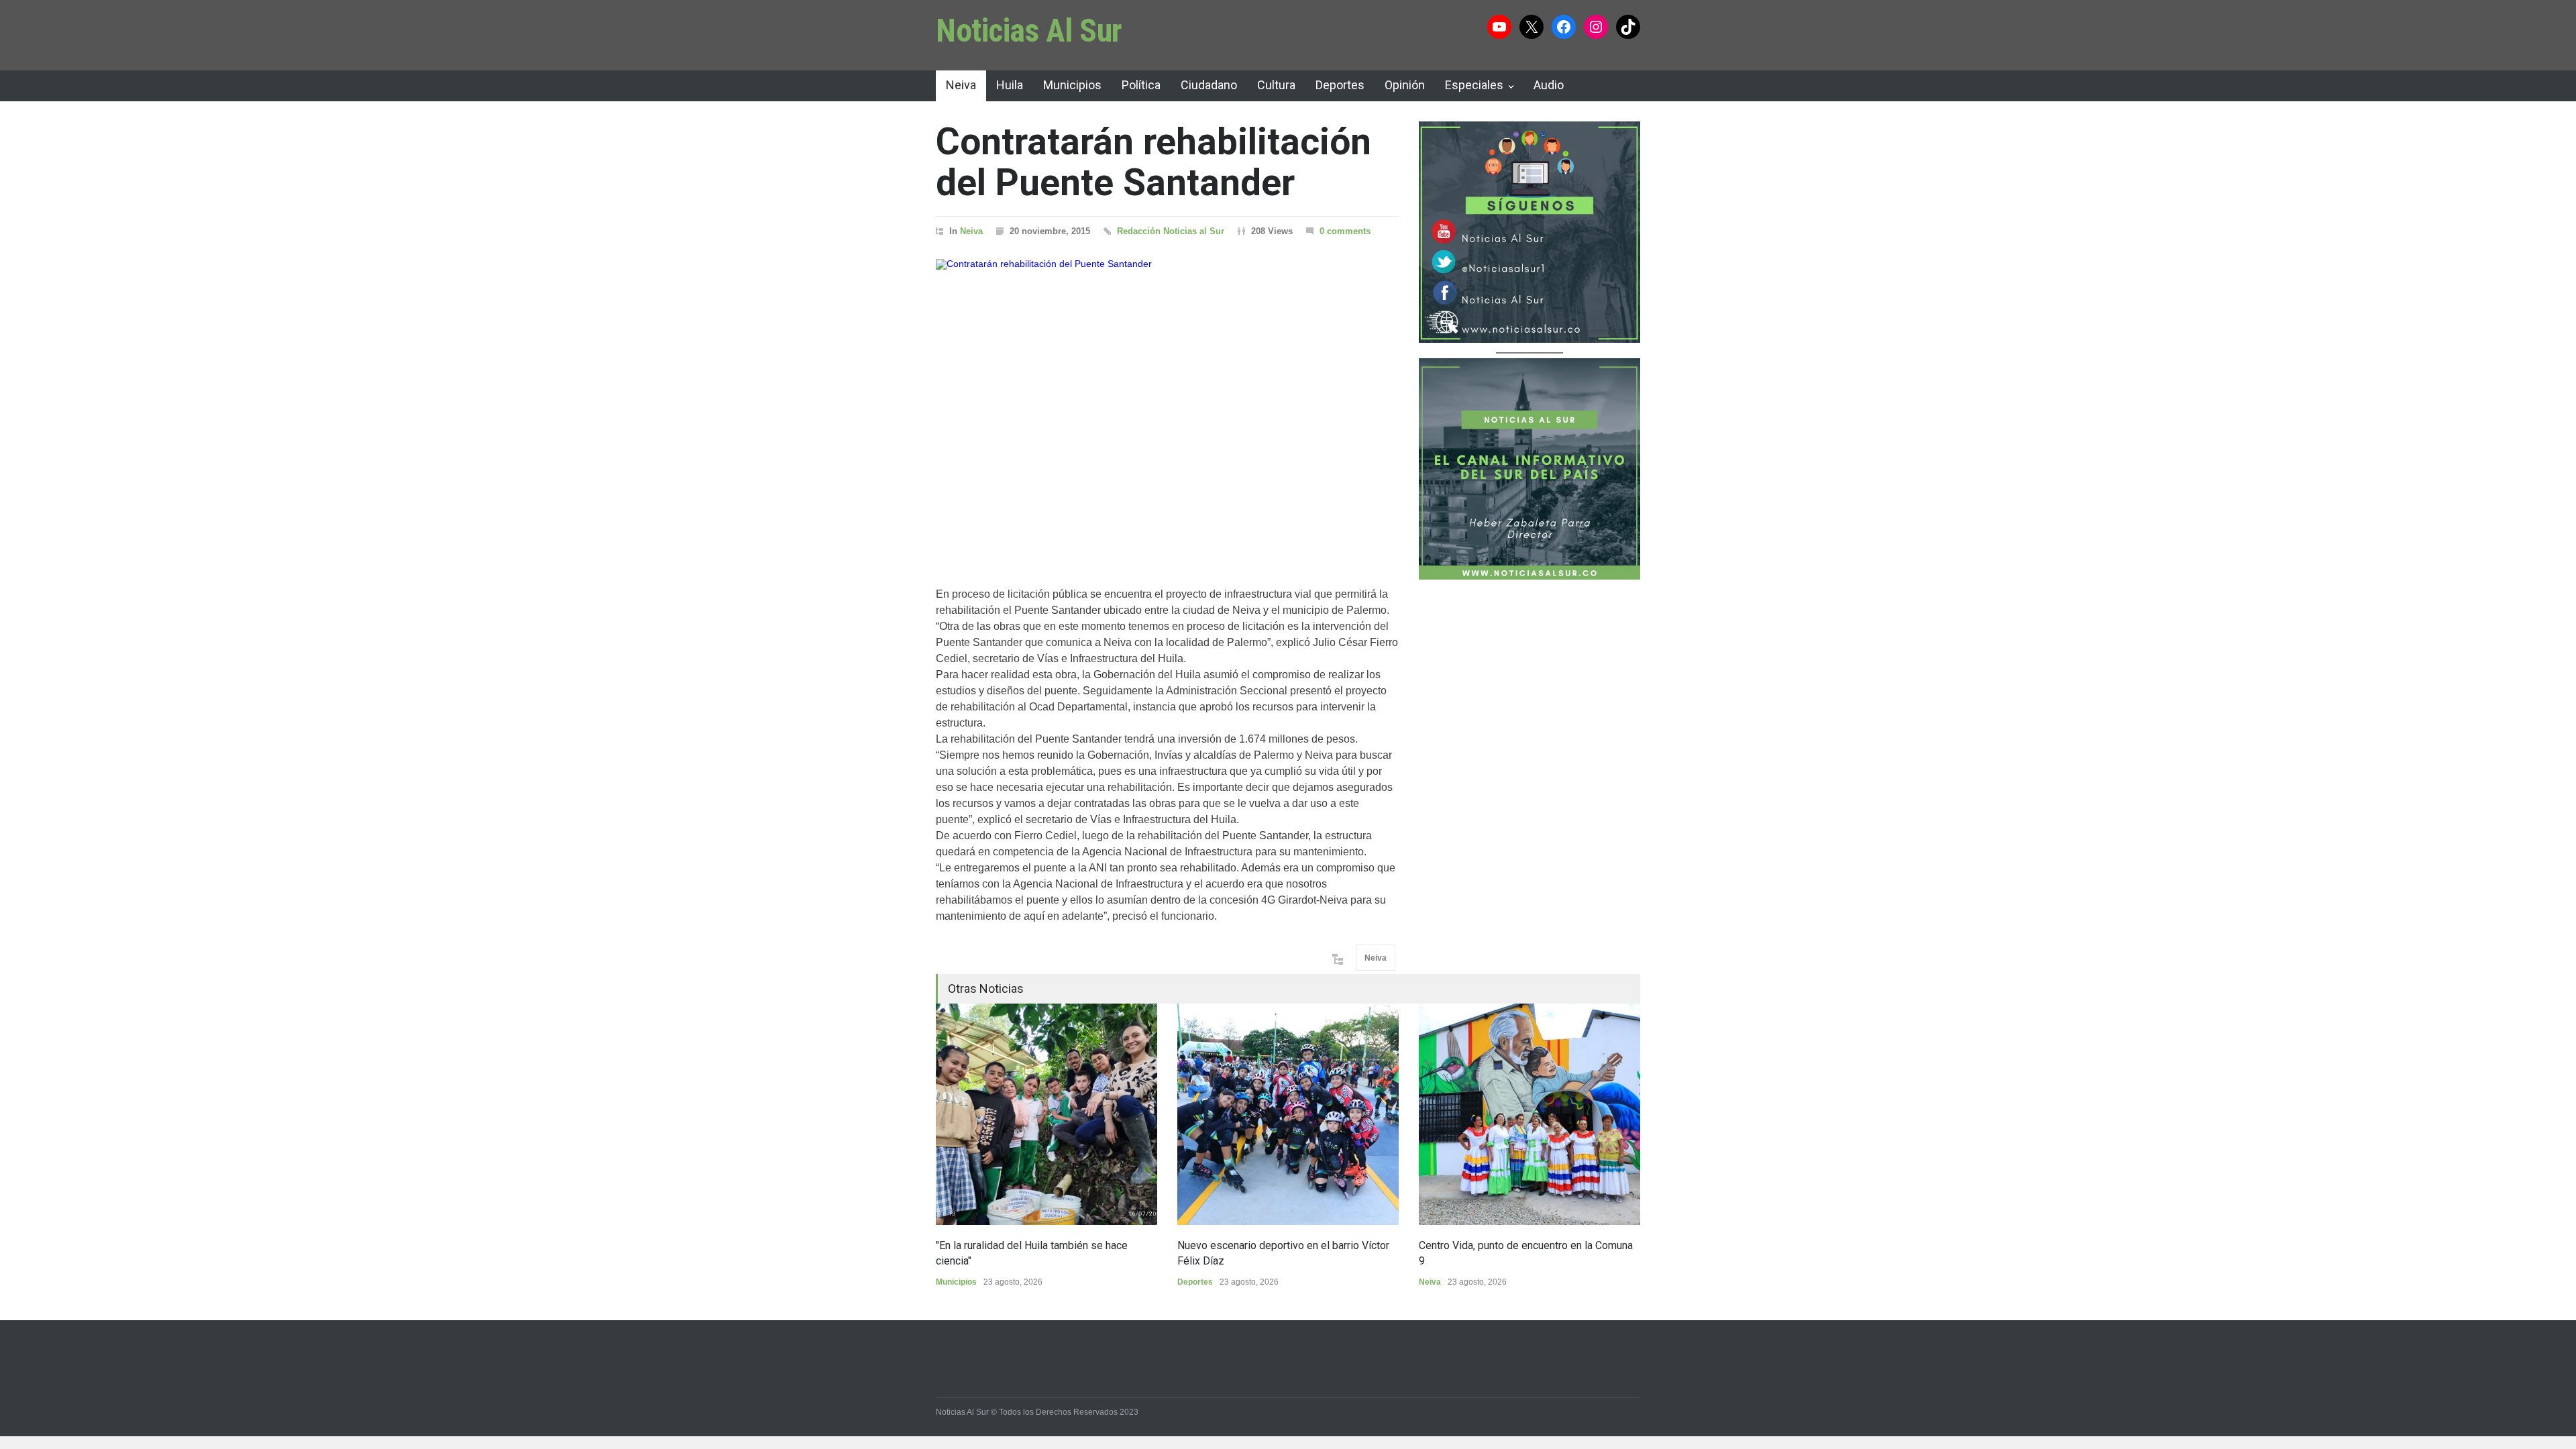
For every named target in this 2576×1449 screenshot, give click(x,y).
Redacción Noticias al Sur (1171, 231)
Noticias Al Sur (1029, 31)
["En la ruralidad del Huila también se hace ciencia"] (1046, 1114)
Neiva (961, 85)
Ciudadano (1209, 85)
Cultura (1276, 85)
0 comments (1345, 231)
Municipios (1072, 85)
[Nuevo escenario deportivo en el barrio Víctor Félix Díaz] (1288, 1114)
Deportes (1340, 85)
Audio (1549, 85)
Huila (1010, 85)
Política (1141, 85)
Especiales (1474, 85)
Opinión (1405, 85)
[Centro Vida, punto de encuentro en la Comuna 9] (1529, 1114)
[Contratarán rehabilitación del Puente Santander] (1167, 406)
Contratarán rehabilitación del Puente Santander (1153, 162)
